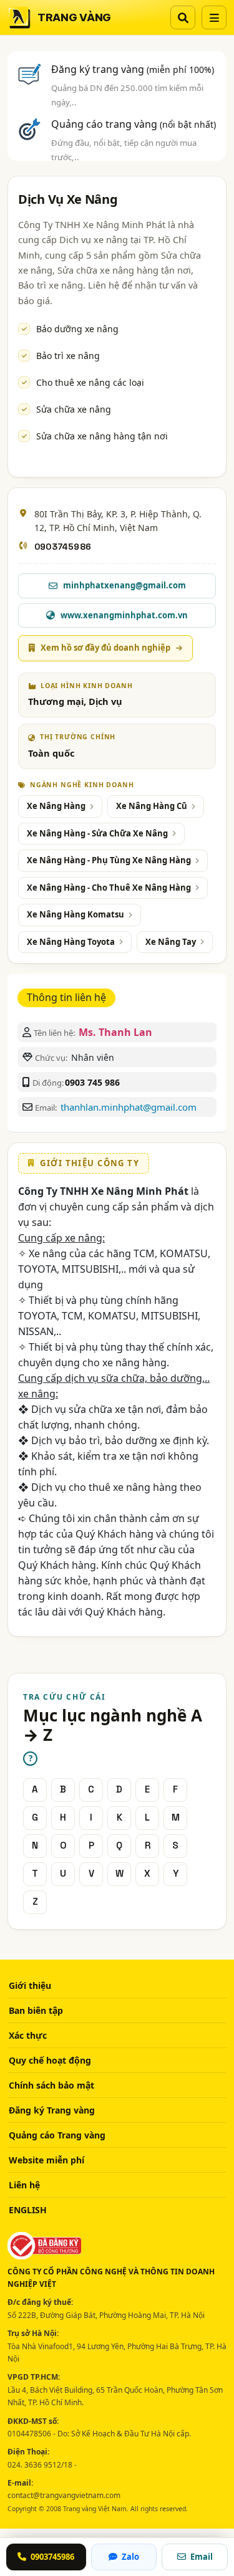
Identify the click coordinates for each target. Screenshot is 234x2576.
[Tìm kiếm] (183, 17)
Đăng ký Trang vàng (52, 2110)
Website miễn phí (46, 2160)
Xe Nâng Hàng (56, 806)
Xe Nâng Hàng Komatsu (76, 914)
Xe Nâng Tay (171, 942)
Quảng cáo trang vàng (134, 124)
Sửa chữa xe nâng (74, 409)
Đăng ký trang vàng (133, 69)
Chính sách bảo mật (51, 2085)
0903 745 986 (92, 1082)
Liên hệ (24, 2185)
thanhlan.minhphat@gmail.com (129, 1107)
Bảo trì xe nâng (68, 356)
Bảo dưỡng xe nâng (77, 329)
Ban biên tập (36, 2010)
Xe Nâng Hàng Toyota (71, 942)
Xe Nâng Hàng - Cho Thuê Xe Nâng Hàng (109, 888)
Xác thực (28, 2035)
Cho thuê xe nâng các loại (90, 382)
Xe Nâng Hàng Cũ (152, 806)
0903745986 (63, 547)
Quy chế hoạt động (50, 2060)
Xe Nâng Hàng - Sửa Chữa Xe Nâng (97, 833)
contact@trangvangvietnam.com (64, 2495)
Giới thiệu (30, 1985)
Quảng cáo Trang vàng (57, 2135)
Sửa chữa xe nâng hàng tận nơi (102, 436)
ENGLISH (28, 2210)
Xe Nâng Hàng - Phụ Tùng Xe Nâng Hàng (109, 860)
